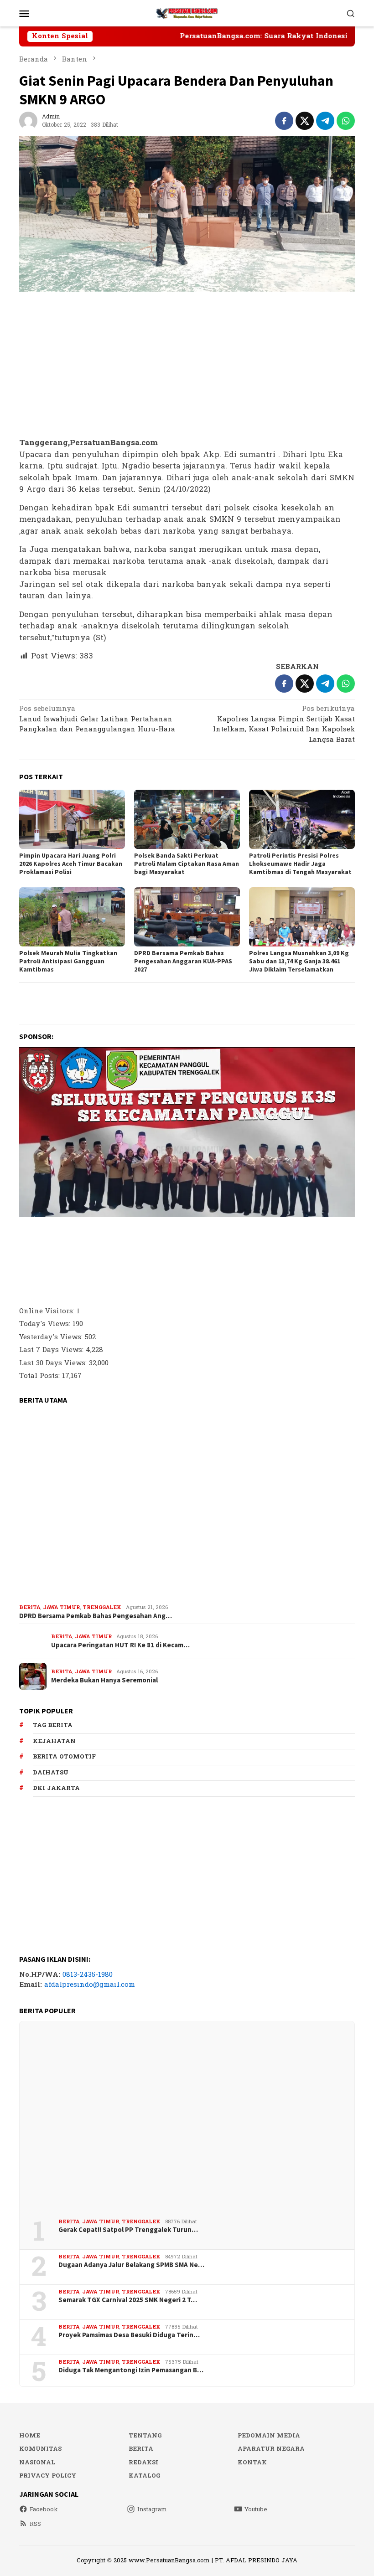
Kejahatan (54, 1741)
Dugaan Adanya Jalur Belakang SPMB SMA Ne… (131, 2265)
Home (30, 2436)
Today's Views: (46, 1324)
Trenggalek (102, 1607)
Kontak (252, 2463)
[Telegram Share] (325, 121)
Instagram (152, 2509)
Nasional (37, 2463)
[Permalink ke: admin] (28, 121)
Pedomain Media (269, 2436)
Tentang (145, 2436)
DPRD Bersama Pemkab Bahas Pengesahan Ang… (96, 1616)
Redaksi (143, 2463)
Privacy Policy (48, 2476)
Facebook (44, 2509)
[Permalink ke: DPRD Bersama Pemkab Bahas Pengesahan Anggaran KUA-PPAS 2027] (187, 917)
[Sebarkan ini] (284, 121)
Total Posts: (41, 1376)
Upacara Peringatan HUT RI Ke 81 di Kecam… (120, 1645)
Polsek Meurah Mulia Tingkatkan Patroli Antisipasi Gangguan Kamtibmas (68, 961)
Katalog (144, 2476)
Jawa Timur (61, 1607)
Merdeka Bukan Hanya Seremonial (104, 1680)
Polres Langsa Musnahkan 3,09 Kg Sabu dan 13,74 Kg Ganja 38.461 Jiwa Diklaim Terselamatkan (299, 961)
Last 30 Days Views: (54, 1363)
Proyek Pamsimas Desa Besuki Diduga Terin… (129, 2335)
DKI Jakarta (56, 1788)
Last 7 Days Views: (52, 1350)
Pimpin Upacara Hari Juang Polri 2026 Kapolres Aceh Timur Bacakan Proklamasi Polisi (71, 864)
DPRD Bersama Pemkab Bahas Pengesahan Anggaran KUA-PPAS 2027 (183, 961)
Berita (30, 1607)
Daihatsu (51, 1773)
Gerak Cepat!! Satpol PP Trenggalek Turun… (128, 2230)
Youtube (256, 2509)
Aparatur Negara (271, 2449)
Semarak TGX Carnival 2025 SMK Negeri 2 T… (128, 2300)
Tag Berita (53, 1725)
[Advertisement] (187, 365)
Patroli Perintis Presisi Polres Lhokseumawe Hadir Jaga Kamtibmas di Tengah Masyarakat (300, 864)
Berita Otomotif (64, 1757)
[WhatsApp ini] (346, 121)
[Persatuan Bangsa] (187, 13)
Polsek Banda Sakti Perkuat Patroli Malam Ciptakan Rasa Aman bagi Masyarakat (187, 864)
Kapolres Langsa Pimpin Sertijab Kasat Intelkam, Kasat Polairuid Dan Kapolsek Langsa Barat (284, 725)
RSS (35, 2524)
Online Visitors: (48, 1311)
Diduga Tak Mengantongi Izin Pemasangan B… (131, 2370)
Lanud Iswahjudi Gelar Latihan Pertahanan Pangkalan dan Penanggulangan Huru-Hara (97, 720)
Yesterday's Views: (52, 1337)
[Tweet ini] (305, 121)
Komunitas (40, 2449)
